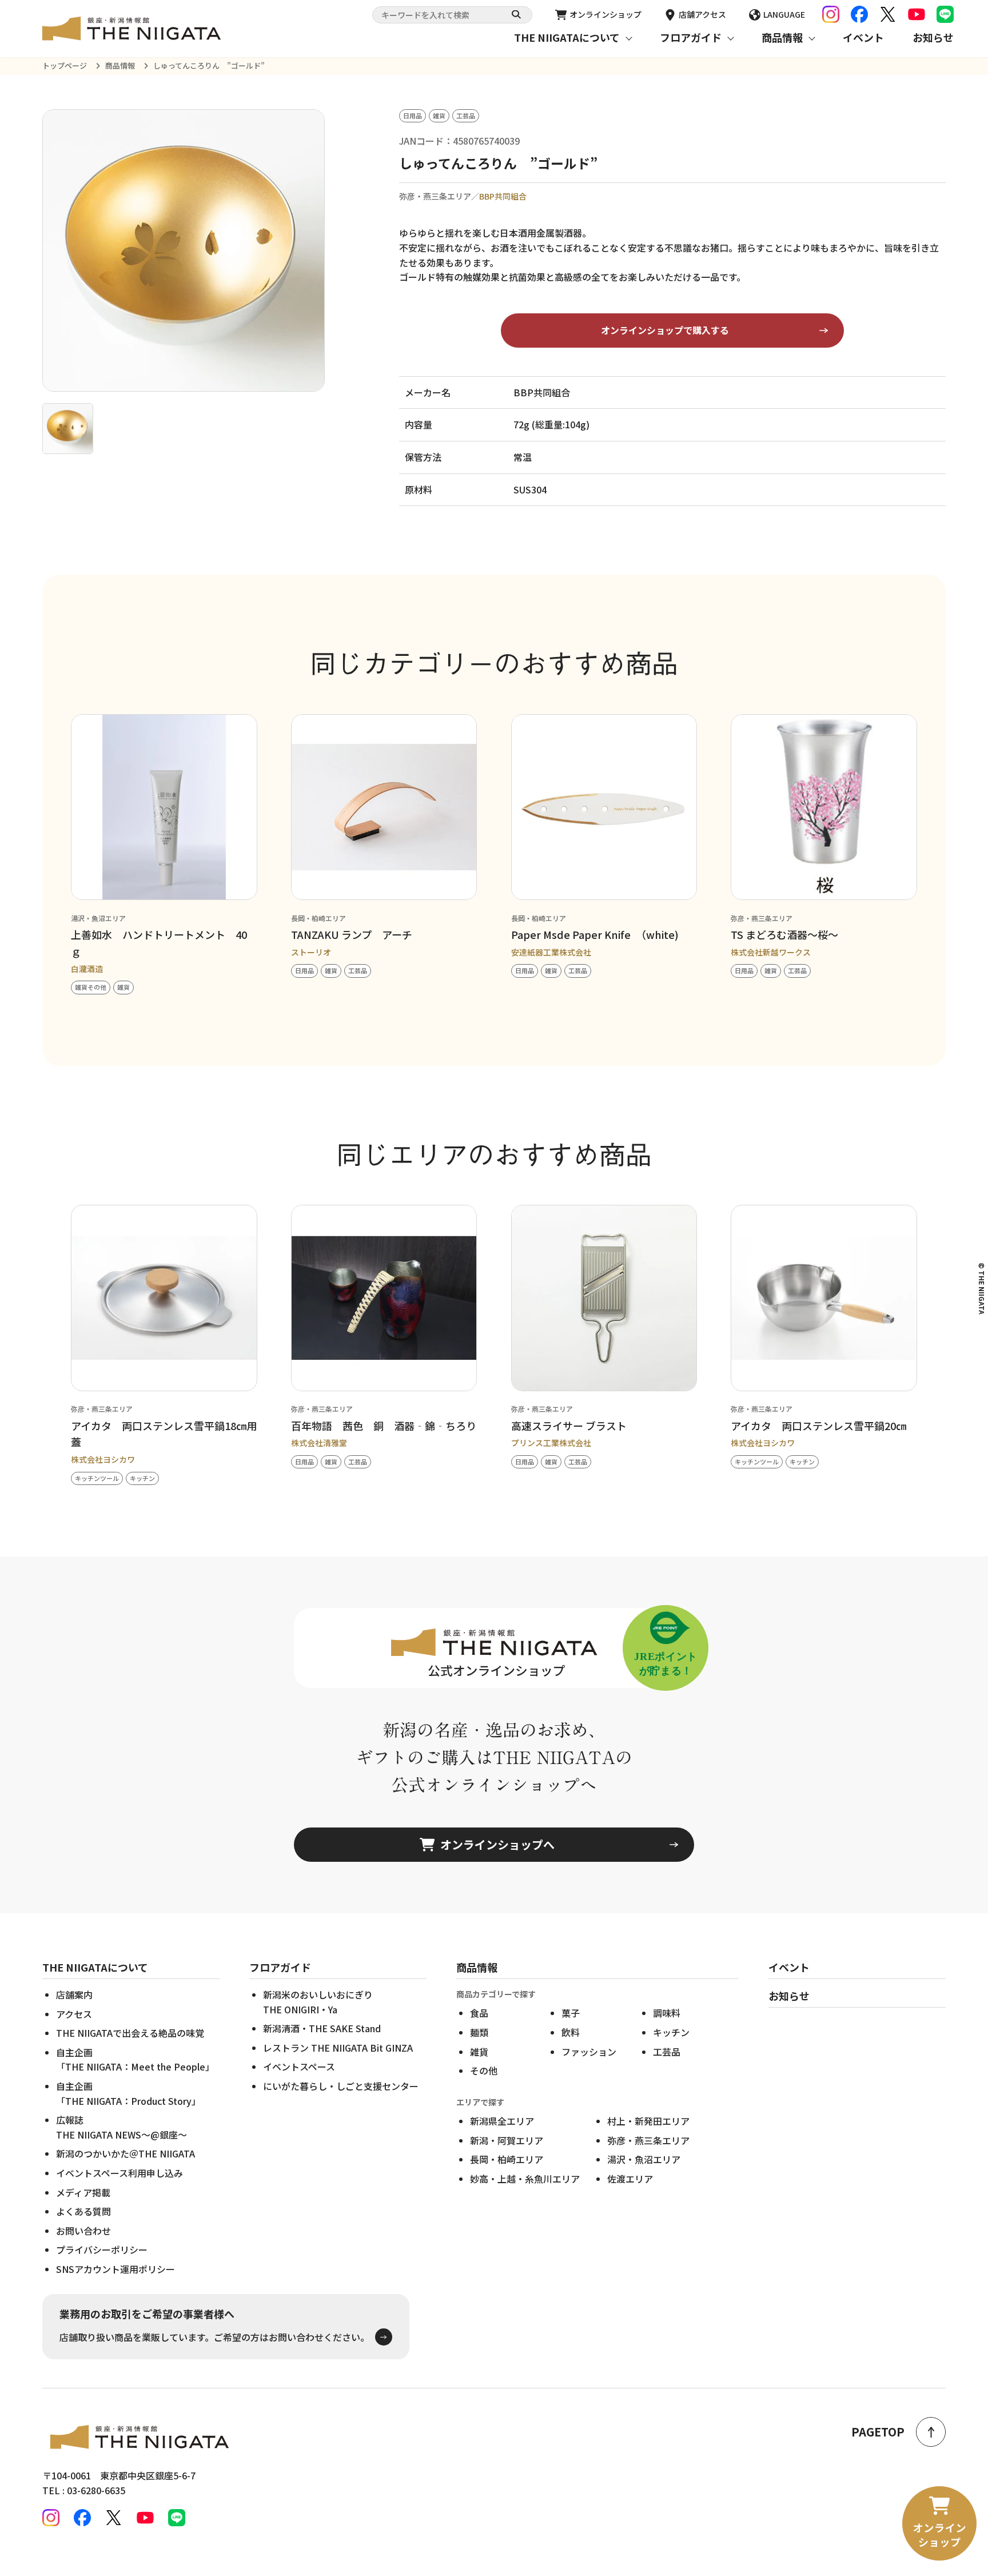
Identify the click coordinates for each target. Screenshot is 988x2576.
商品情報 (782, 37)
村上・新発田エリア (648, 2121)
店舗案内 (74, 1994)
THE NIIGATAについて (567, 37)
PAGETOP (878, 2432)
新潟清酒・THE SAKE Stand (322, 2028)
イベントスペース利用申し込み (119, 2173)
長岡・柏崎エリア (507, 2159)
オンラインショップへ (497, 1844)
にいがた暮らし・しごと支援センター (341, 2086)
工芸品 (667, 2052)
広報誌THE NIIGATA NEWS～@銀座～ (121, 2127)
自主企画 (135, 2060)
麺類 (479, 2032)
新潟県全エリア (502, 2121)
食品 (479, 2013)
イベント (863, 37)
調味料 (667, 2013)
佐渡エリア (630, 2179)
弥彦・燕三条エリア (648, 2140)
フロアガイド (691, 37)
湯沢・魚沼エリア (644, 2159)
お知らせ (933, 37)
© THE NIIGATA (982, 1288)
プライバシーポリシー (102, 2249)
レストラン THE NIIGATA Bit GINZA (338, 2048)
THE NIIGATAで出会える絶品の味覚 (130, 2033)
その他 (484, 2071)
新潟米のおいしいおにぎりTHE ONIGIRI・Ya (318, 2002)
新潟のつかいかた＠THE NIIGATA (126, 2153)
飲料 (571, 2032)
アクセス (74, 2014)
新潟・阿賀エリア (507, 2140)
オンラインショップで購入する (665, 330)
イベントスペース (299, 2067)
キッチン (671, 2032)
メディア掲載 (83, 2192)
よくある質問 (83, 2211)
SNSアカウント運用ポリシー (115, 2269)
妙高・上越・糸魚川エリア (525, 2179)
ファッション (589, 2052)
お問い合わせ (83, 2231)
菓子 (571, 2013)
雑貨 (479, 2052)
